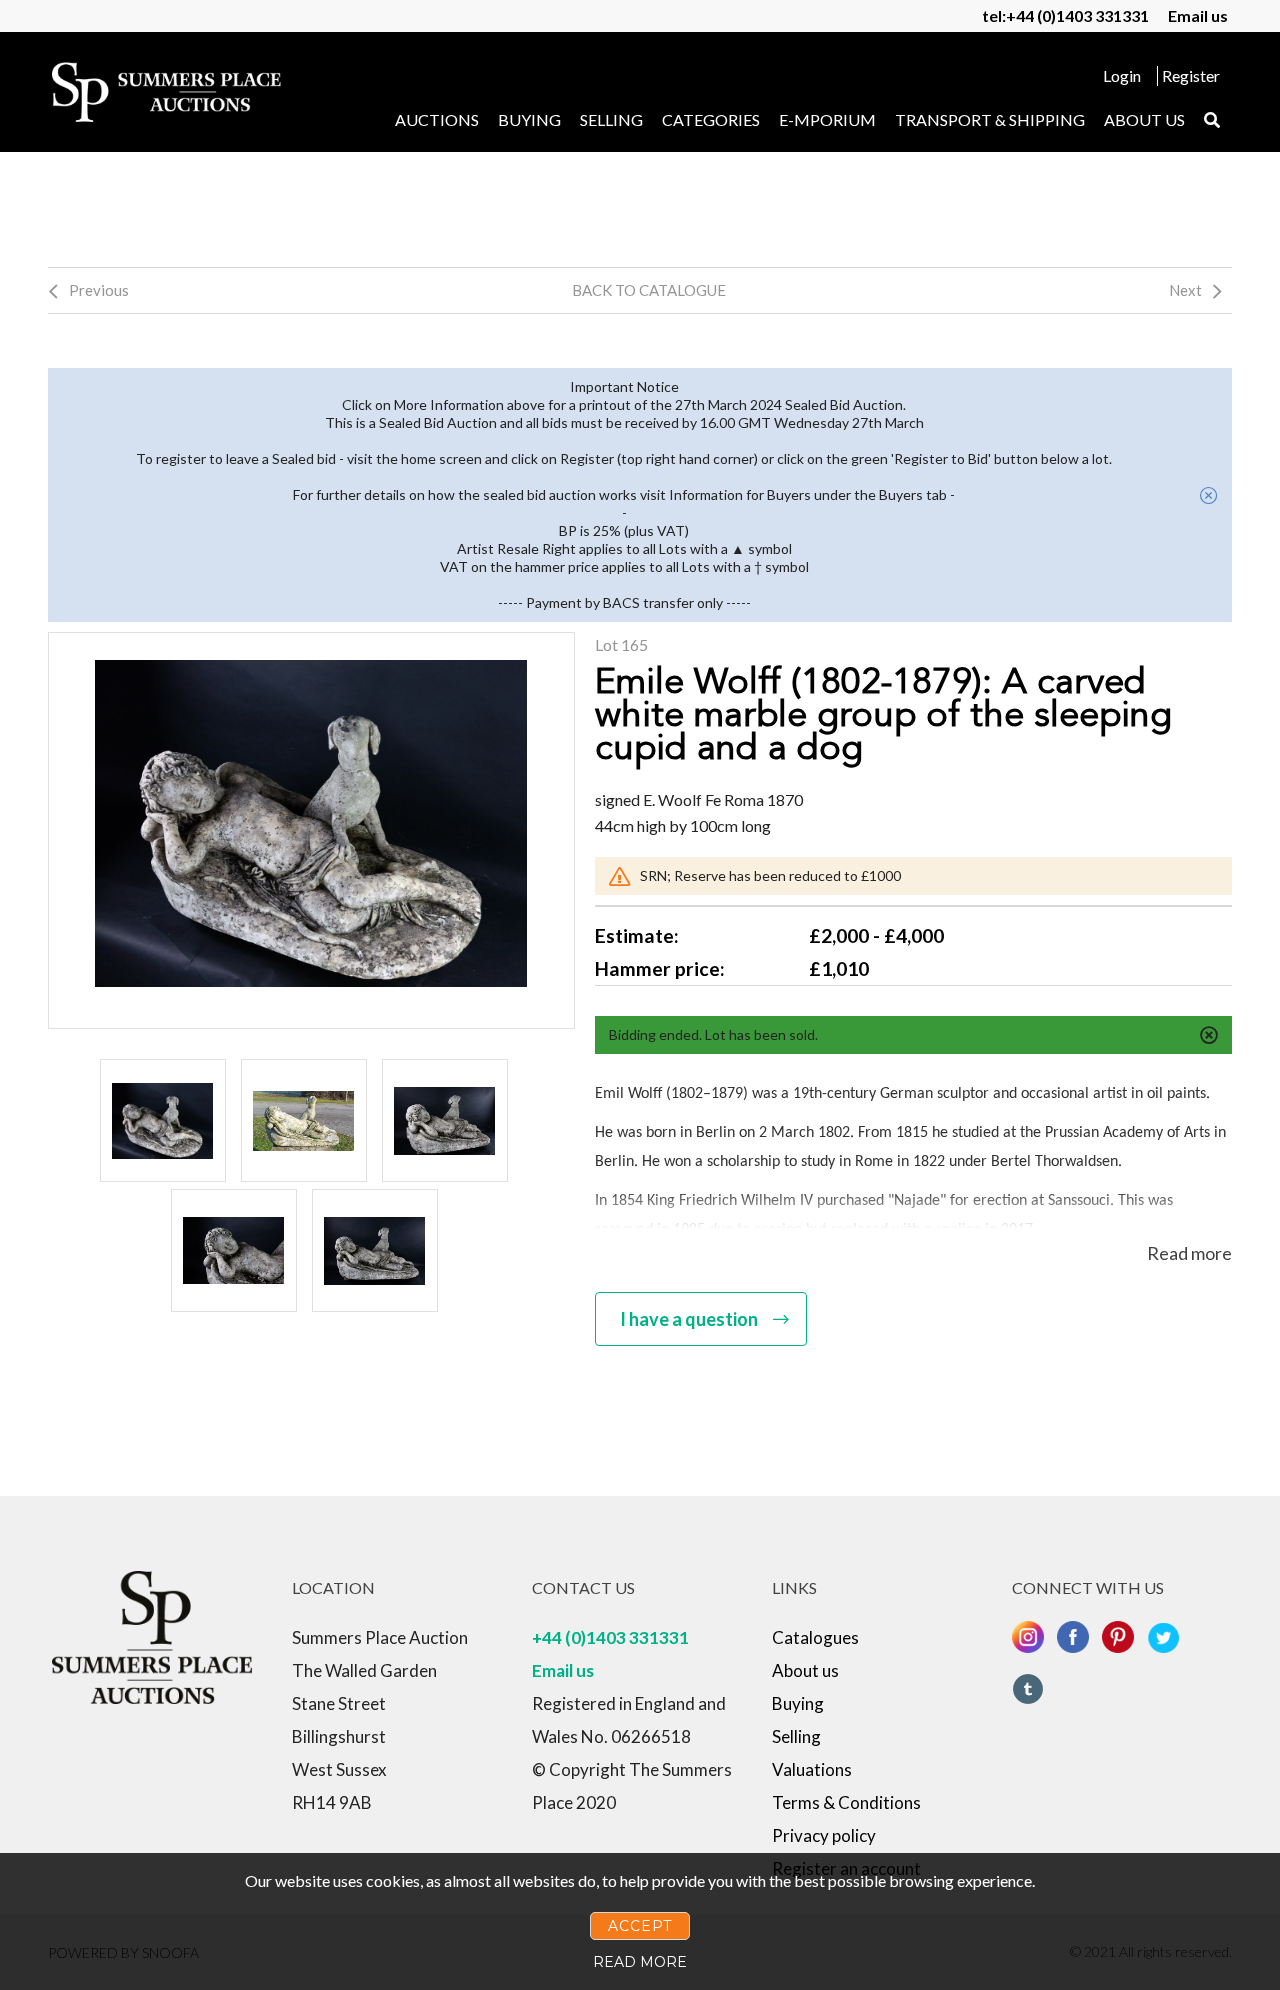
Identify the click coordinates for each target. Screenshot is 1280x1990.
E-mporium (827, 119)
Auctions (437, 119)
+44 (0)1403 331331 (610, 1637)
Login (1122, 75)
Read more (1189, 1253)
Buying (529, 119)
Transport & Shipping (990, 119)
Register (1191, 75)
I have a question (689, 1319)
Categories (711, 119)
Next (1185, 290)
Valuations (812, 1769)
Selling (611, 119)
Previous (99, 290)
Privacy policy (824, 1835)
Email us (1198, 15)
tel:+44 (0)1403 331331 (1065, 15)
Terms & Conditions (846, 1802)
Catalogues (815, 1637)
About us (1144, 119)
